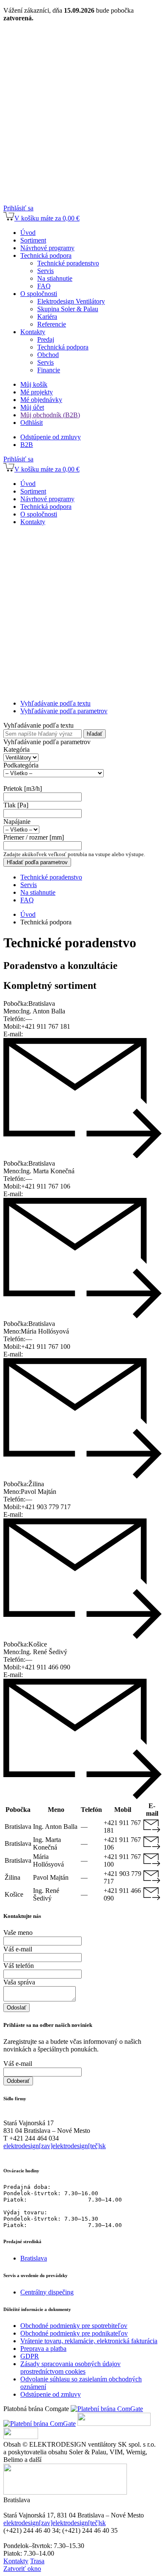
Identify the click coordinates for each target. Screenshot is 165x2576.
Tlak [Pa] (16, 805)
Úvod (28, 914)
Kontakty (16, 2561)
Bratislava (34, 2258)
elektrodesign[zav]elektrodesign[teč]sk (55, 2146)
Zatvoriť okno (22, 2569)
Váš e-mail (18, 1949)
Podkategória (21, 765)
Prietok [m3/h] (23, 788)
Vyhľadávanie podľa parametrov (64, 711)
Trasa (37, 2561)
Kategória (16, 749)
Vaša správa (19, 1982)
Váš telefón (19, 1966)
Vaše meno (18, 1933)
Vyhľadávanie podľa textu (55, 703)
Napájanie (17, 822)
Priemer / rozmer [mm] (34, 837)
